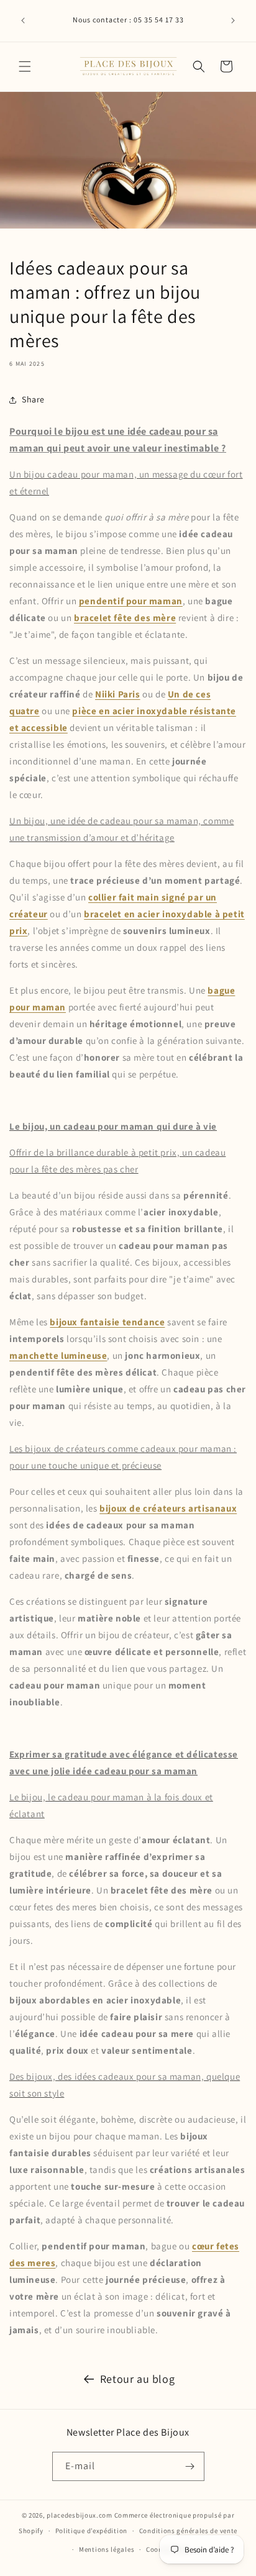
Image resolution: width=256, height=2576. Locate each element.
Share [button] (33, 399)
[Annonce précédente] (23, 20)
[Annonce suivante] (233, 20)
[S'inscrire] (190, 2466)
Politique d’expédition (91, 2531)
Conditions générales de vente (188, 2531)
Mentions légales (107, 2549)
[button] (25, 66)
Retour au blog (137, 2379)
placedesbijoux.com (80, 2515)
